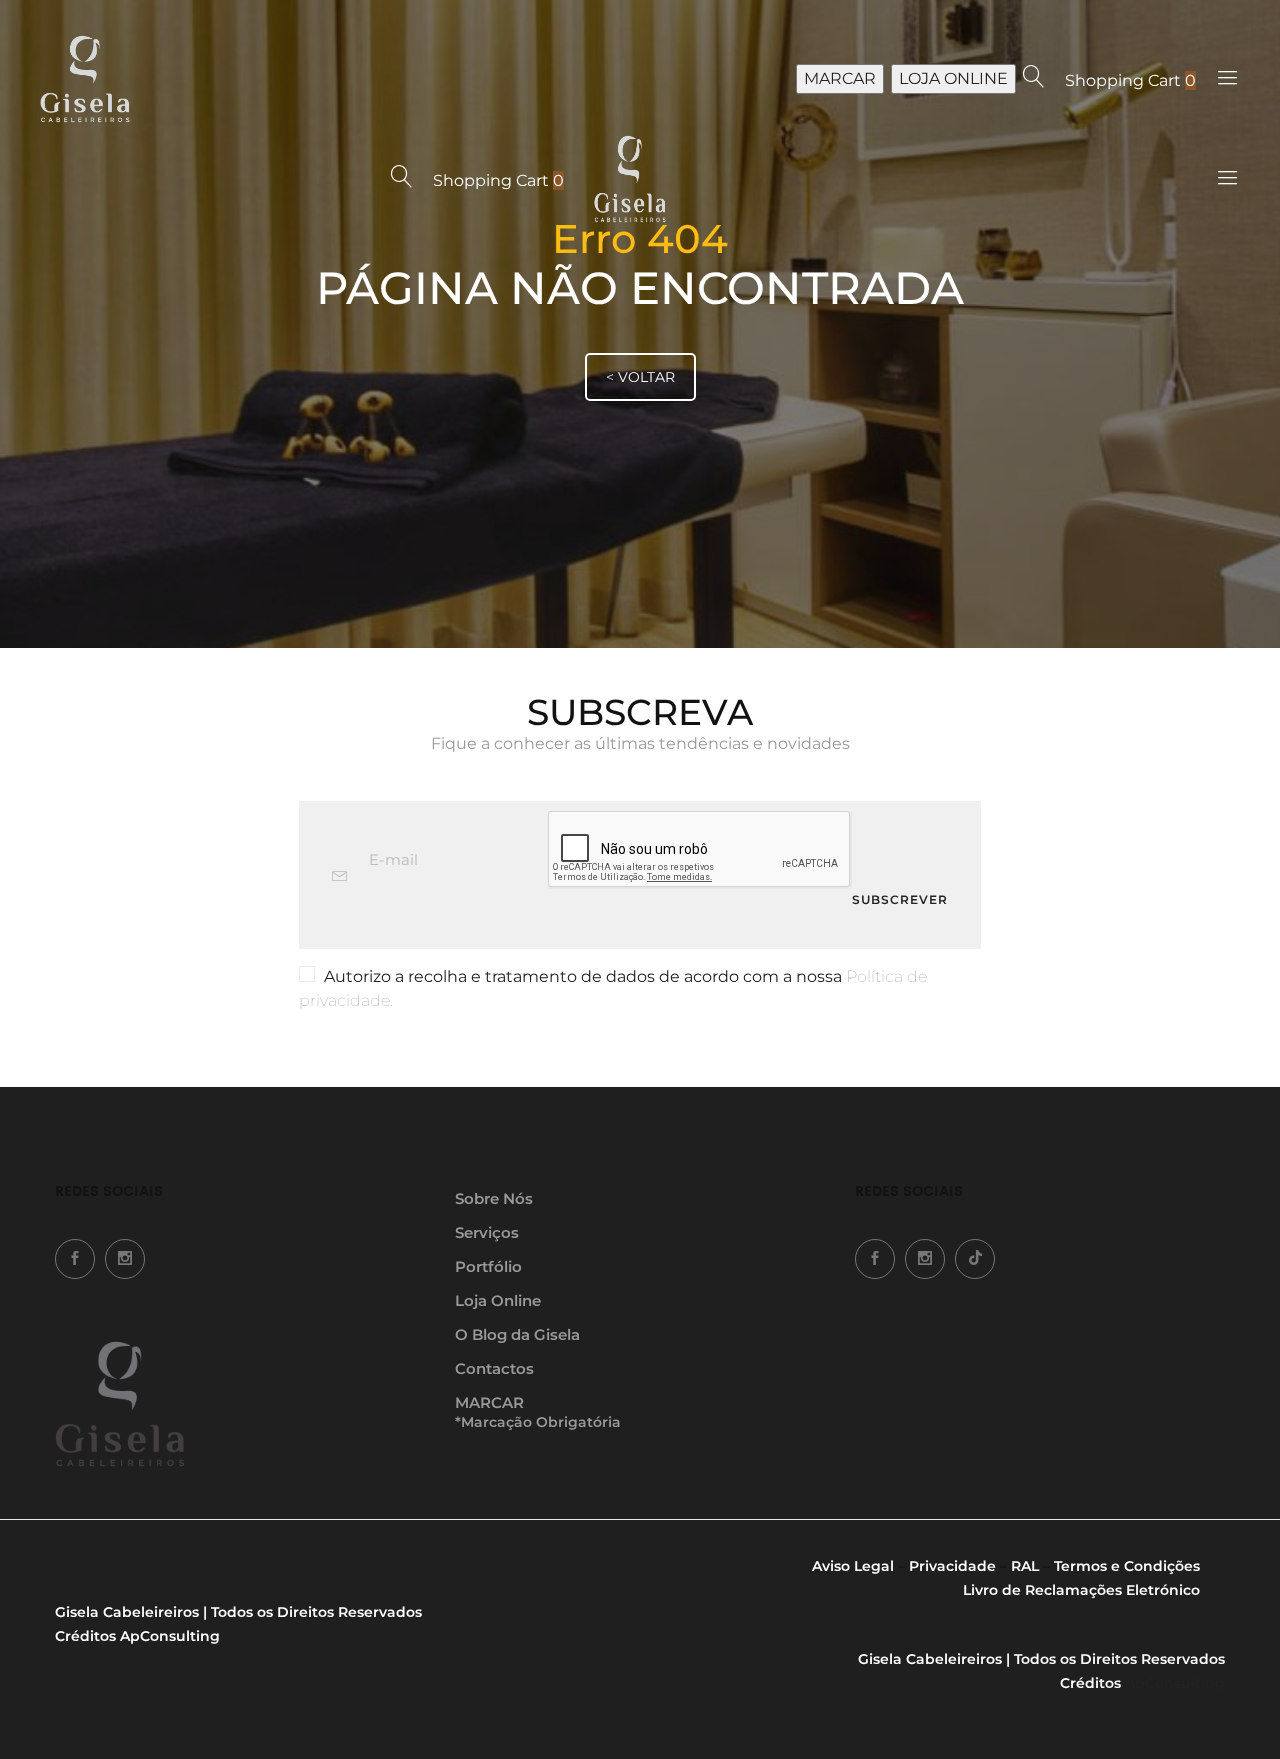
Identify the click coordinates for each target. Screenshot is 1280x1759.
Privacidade (952, 1566)
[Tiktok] (975, 1259)
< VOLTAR (640, 377)
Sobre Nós (494, 1198)
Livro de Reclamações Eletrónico (1081, 1590)
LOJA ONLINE (953, 78)
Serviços (487, 1232)
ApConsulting (170, 1636)
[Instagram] (125, 1259)
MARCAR (840, 78)
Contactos (494, 1368)
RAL (1025, 1566)
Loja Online (498, 1300)
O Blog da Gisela (517, 1334)
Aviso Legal (853, 1566)
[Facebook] (75, 1259)
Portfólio (488, 1266)
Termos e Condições (1127, 1566)
